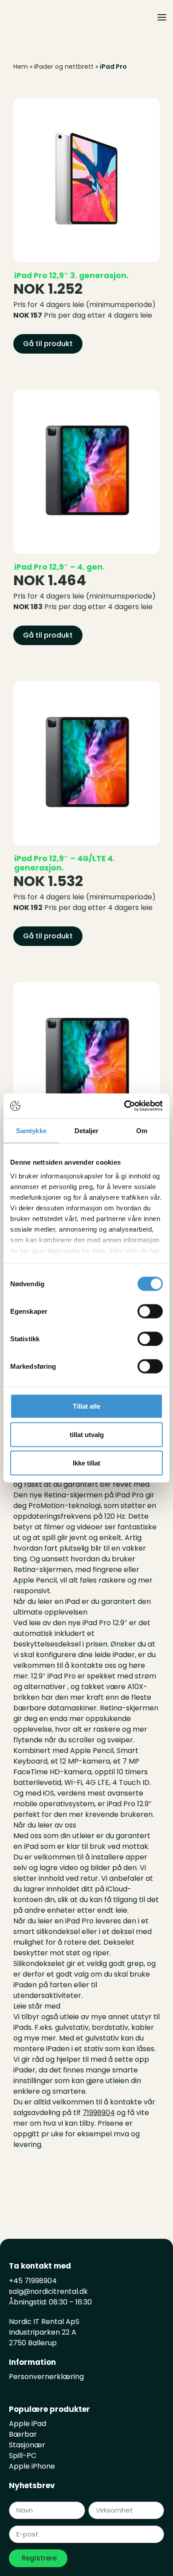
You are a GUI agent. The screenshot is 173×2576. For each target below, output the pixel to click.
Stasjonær (27, 2445)
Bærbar (23, 2434)
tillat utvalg (87, 1434)
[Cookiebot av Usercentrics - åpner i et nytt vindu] (124, 1106)
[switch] (150, 1311)
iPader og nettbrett (64, 67)
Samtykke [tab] (31, 1130)
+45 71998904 (33, 2281)
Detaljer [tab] (87, 1130)
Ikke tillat (86, 1463)
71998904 (99, 2113)
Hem (21, 67)
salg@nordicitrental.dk (48, 2291)
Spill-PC (23, 2456)
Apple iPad (28, 2424)
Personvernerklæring (46, 2377)
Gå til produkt (48, 344)
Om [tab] (142, 1130)
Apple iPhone (32, 2466)
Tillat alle (86, 1406)
